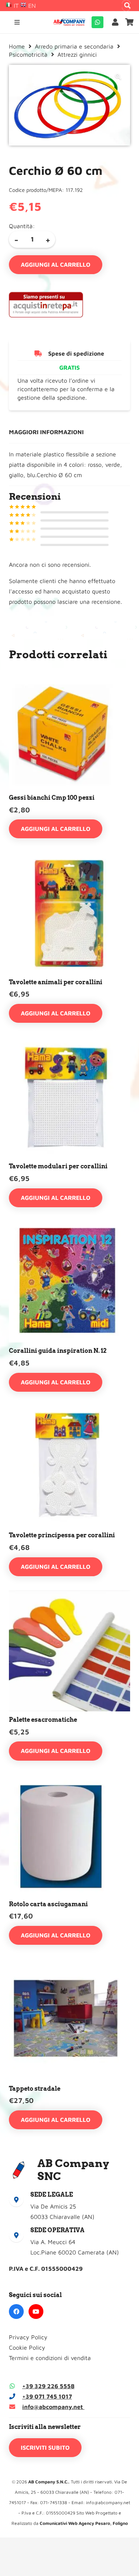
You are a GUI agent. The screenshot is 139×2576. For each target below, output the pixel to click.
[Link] (117, 22)
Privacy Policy (28, 2337)
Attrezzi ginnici (77, 54)
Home (17, 46)
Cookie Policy (27, 2347)
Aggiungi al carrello (56, 264)
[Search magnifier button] (128, 6)
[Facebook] (16, 2312)
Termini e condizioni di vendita (50, 2358)
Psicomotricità (28, 54)
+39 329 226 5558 (48, 2386)
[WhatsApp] (97, 22)
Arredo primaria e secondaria (74, 46)
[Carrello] (130, 22)
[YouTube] (36, 2312)
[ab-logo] (69, 22)
